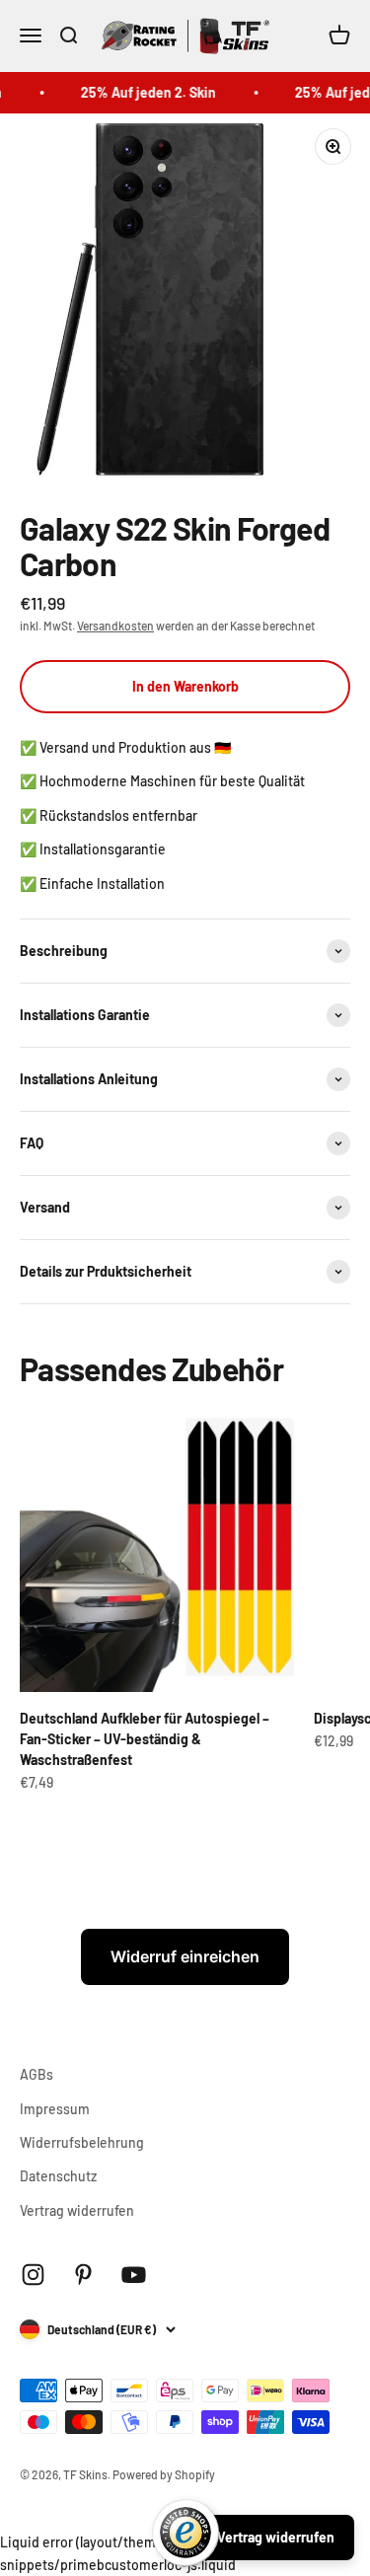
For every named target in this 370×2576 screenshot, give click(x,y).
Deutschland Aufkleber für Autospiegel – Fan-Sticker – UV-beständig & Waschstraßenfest (145, 1739)
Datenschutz (58, 2176)
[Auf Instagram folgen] (33, 2275)
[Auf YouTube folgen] (134, 2275)
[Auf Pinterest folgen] (83, 2275)
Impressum (55, 2109)
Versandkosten (115, 626)
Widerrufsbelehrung (82, 2142)
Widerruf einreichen (185, 1956)
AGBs (37, 2074)
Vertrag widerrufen (77, 2210)
